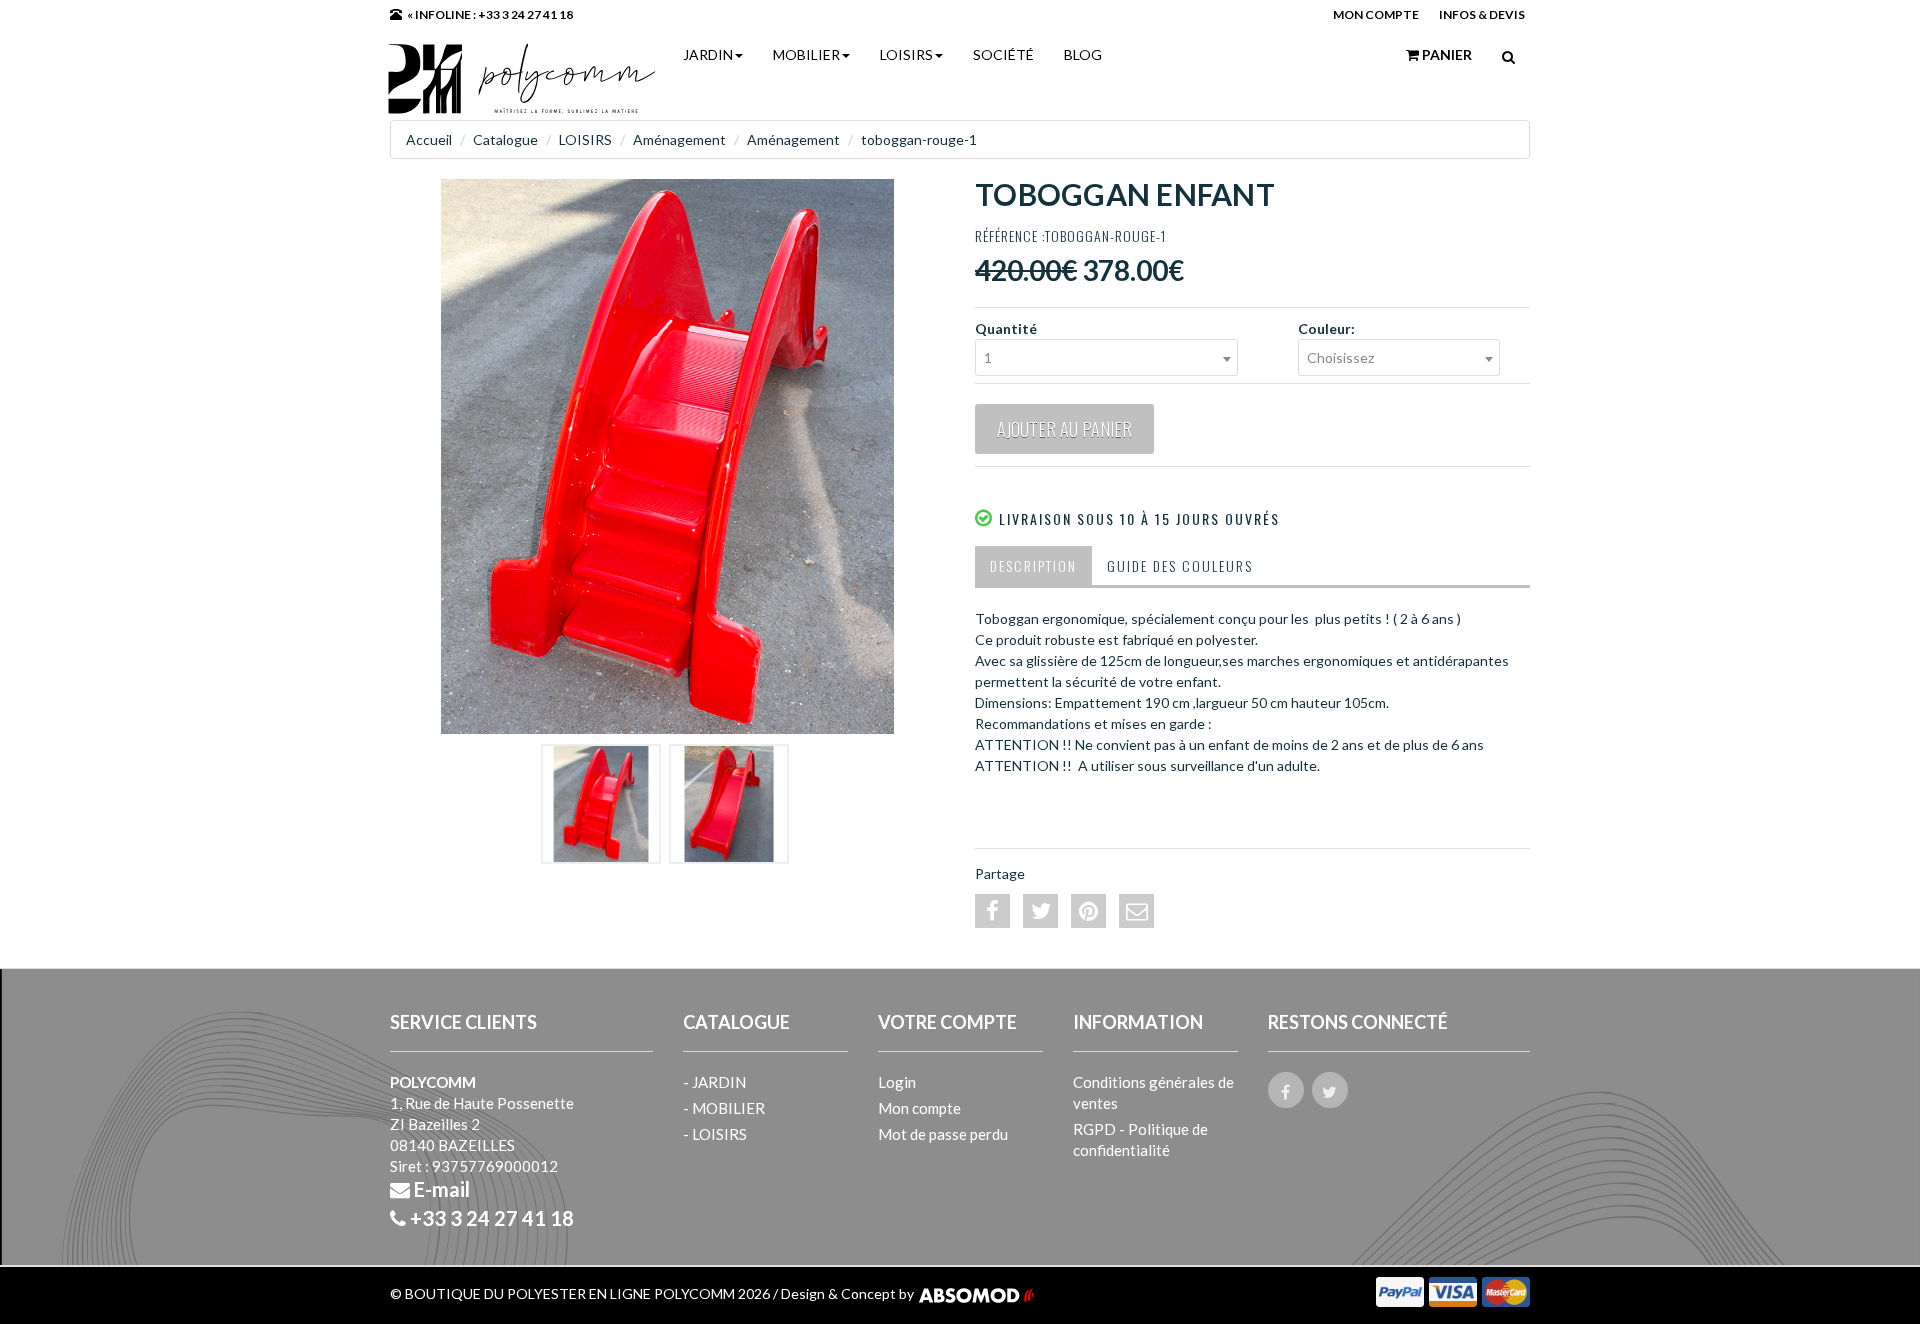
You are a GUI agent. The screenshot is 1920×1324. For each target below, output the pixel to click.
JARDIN (708, 54)
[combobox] (1106, 357)
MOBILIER (806, 54)
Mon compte (919, 1108)
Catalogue (505, 139)
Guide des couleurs (1180, 565)
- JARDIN (714, 1082)
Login (897, 1082)
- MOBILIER (724, 1108)
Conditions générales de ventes (1153, 1092)
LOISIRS (906, 54)
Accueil (429, 139)
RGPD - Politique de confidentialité (1140, 1139)
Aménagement (679, 139)
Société (1003, 54)
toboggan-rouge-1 (919, 139)
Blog (1083, 54)
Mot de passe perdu (943, 1134)
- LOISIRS (715, 1134)
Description (1033, 565)
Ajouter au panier (1064, 429)
